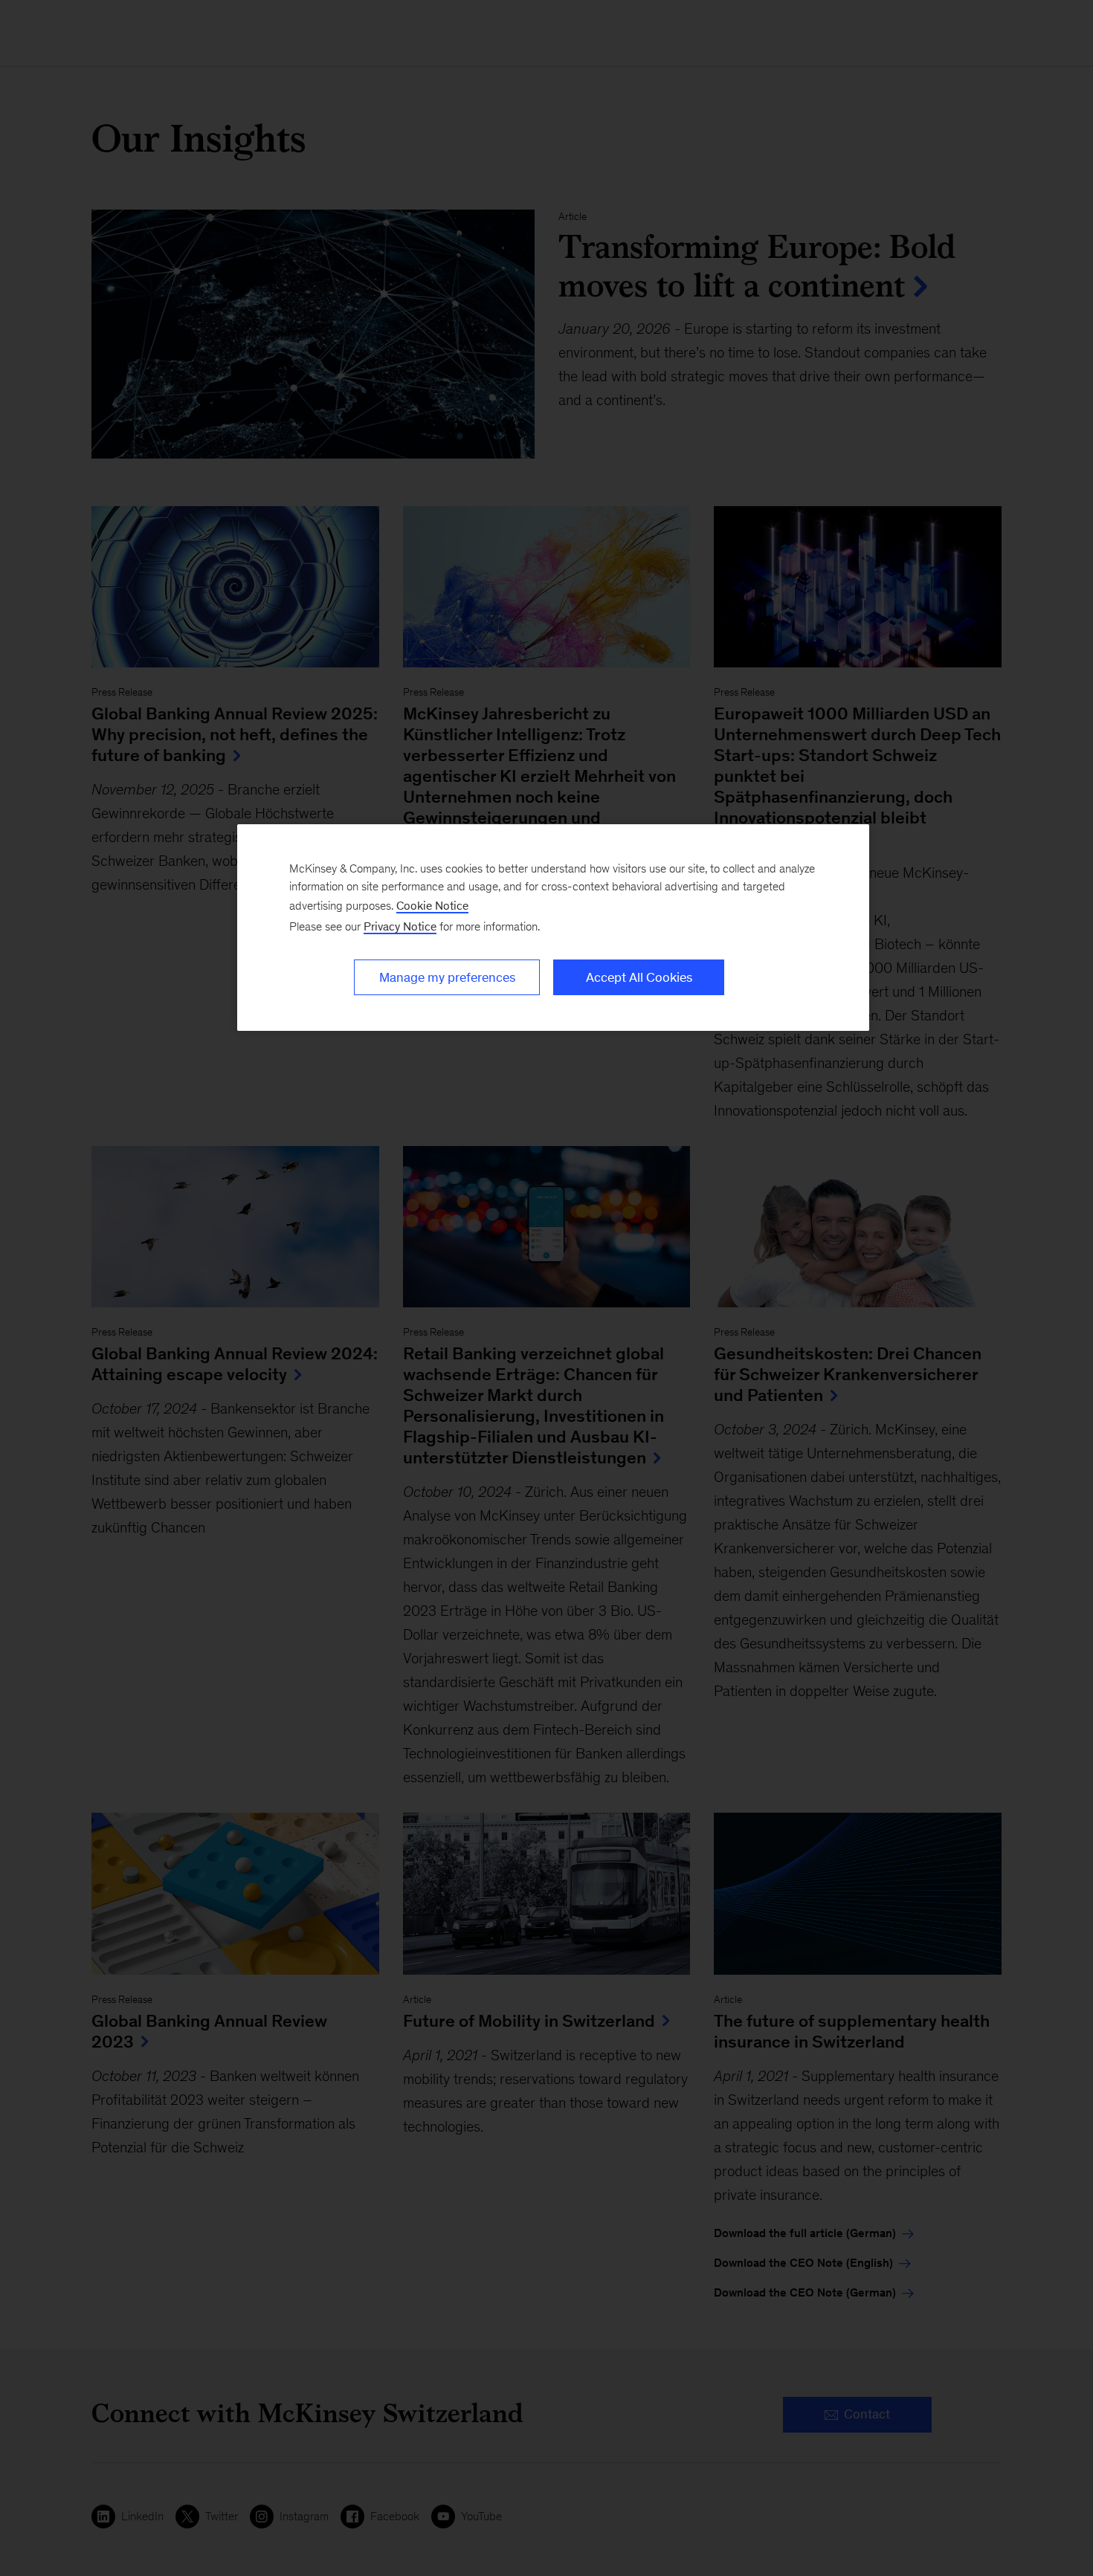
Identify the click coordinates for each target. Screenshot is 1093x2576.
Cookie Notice (432, 906)
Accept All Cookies (639, 977)
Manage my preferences (447, 977)
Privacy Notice (400, 926)
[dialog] (553, 928)
